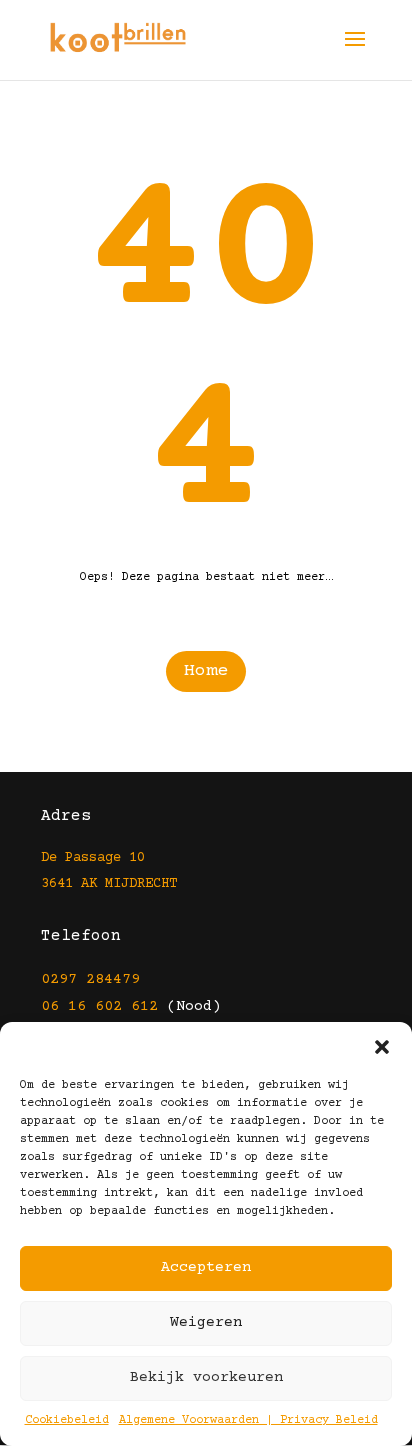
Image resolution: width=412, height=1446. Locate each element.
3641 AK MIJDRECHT (109, 884)
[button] (382, 1047)
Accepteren (206, 1267)
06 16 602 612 (99, 1006)
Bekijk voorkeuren (206, 1377)
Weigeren (206, 1322)
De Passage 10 (93, 858)
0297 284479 (90, 979)
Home (206, 671)
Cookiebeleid (67, 1420)
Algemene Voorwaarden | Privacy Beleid (248, 1420)
